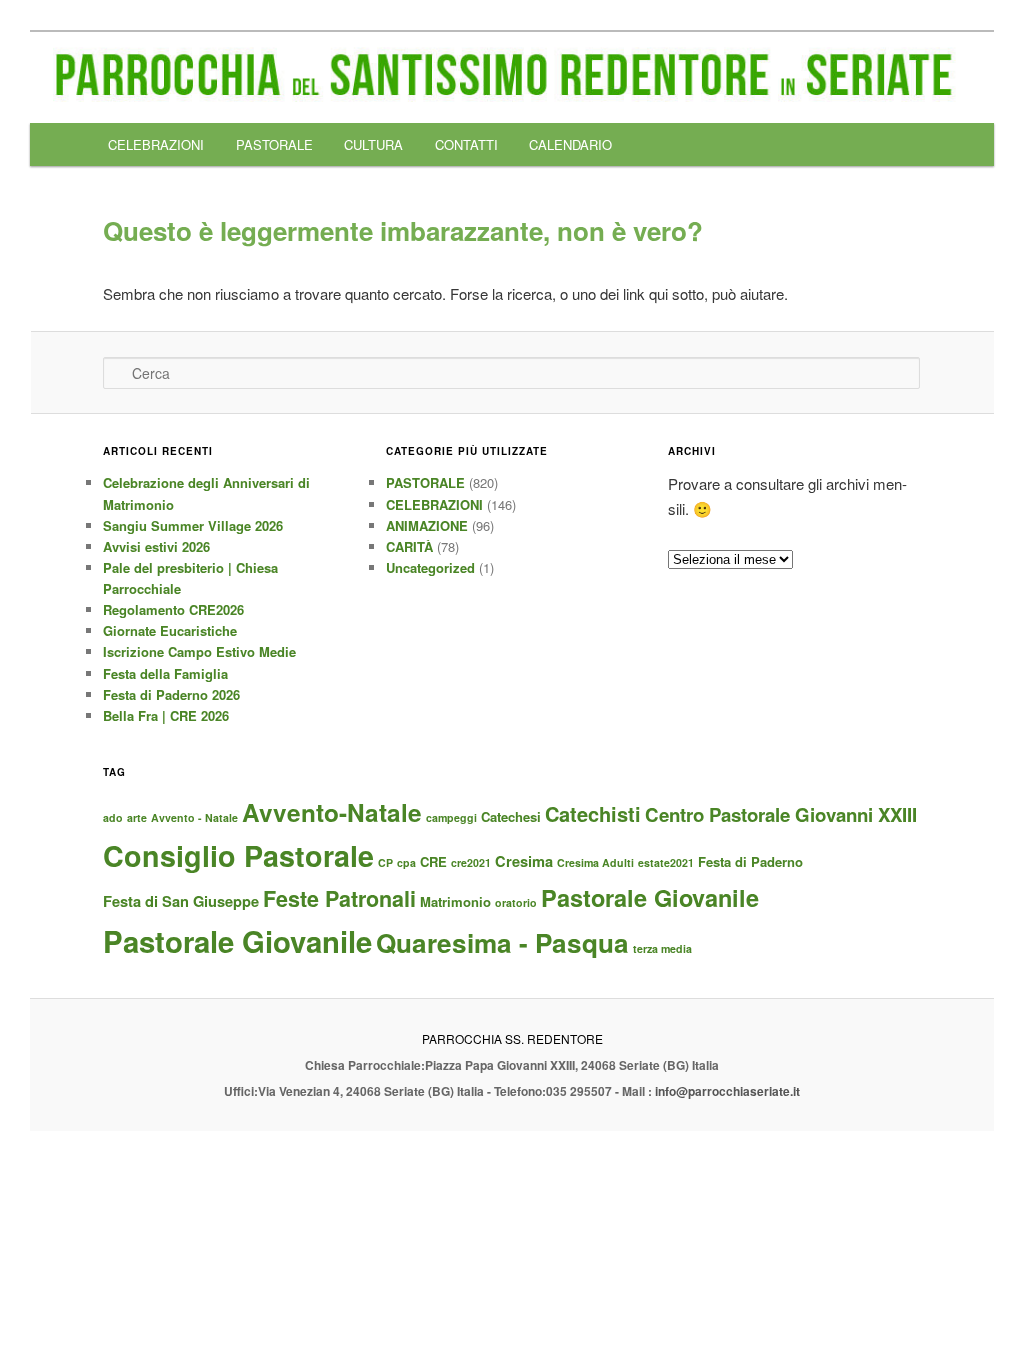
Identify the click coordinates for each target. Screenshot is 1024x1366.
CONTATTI (466, 144)
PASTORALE (274, 144)
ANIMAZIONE (427, 525)
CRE (433, 861)
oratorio (516, 902)
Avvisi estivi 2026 (156, 546)
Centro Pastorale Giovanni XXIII (781, 814)
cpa (406, 862)
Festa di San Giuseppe (181, 901)
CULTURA (373, 144)
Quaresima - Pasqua (502, 942)
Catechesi (511, 816)
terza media (662, 948)
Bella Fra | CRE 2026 (166, 715)
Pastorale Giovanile (650, 897)
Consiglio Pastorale (238, 855)
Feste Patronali (339, 898)
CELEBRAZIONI (156, 144)
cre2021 (471, 862)
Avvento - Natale (194, 817)
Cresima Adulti (595, 862)
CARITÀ (409, 546)
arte (137, 817)
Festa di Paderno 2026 (171, 694)
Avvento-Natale (332, 812)
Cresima (524, 861)
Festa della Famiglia (165, 673)
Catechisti (593, 813)
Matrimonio (455, 901)
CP (385, 862)
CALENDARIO (570, 144)
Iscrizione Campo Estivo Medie (199, 651)
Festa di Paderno (750, 861)
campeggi (451, 817)
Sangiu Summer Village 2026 (193, 525)
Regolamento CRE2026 (173, 609)
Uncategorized (430, 567)
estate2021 (666, 862)
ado (113, 817)
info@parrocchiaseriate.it (727, 1091)
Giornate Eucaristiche (170, 630)
